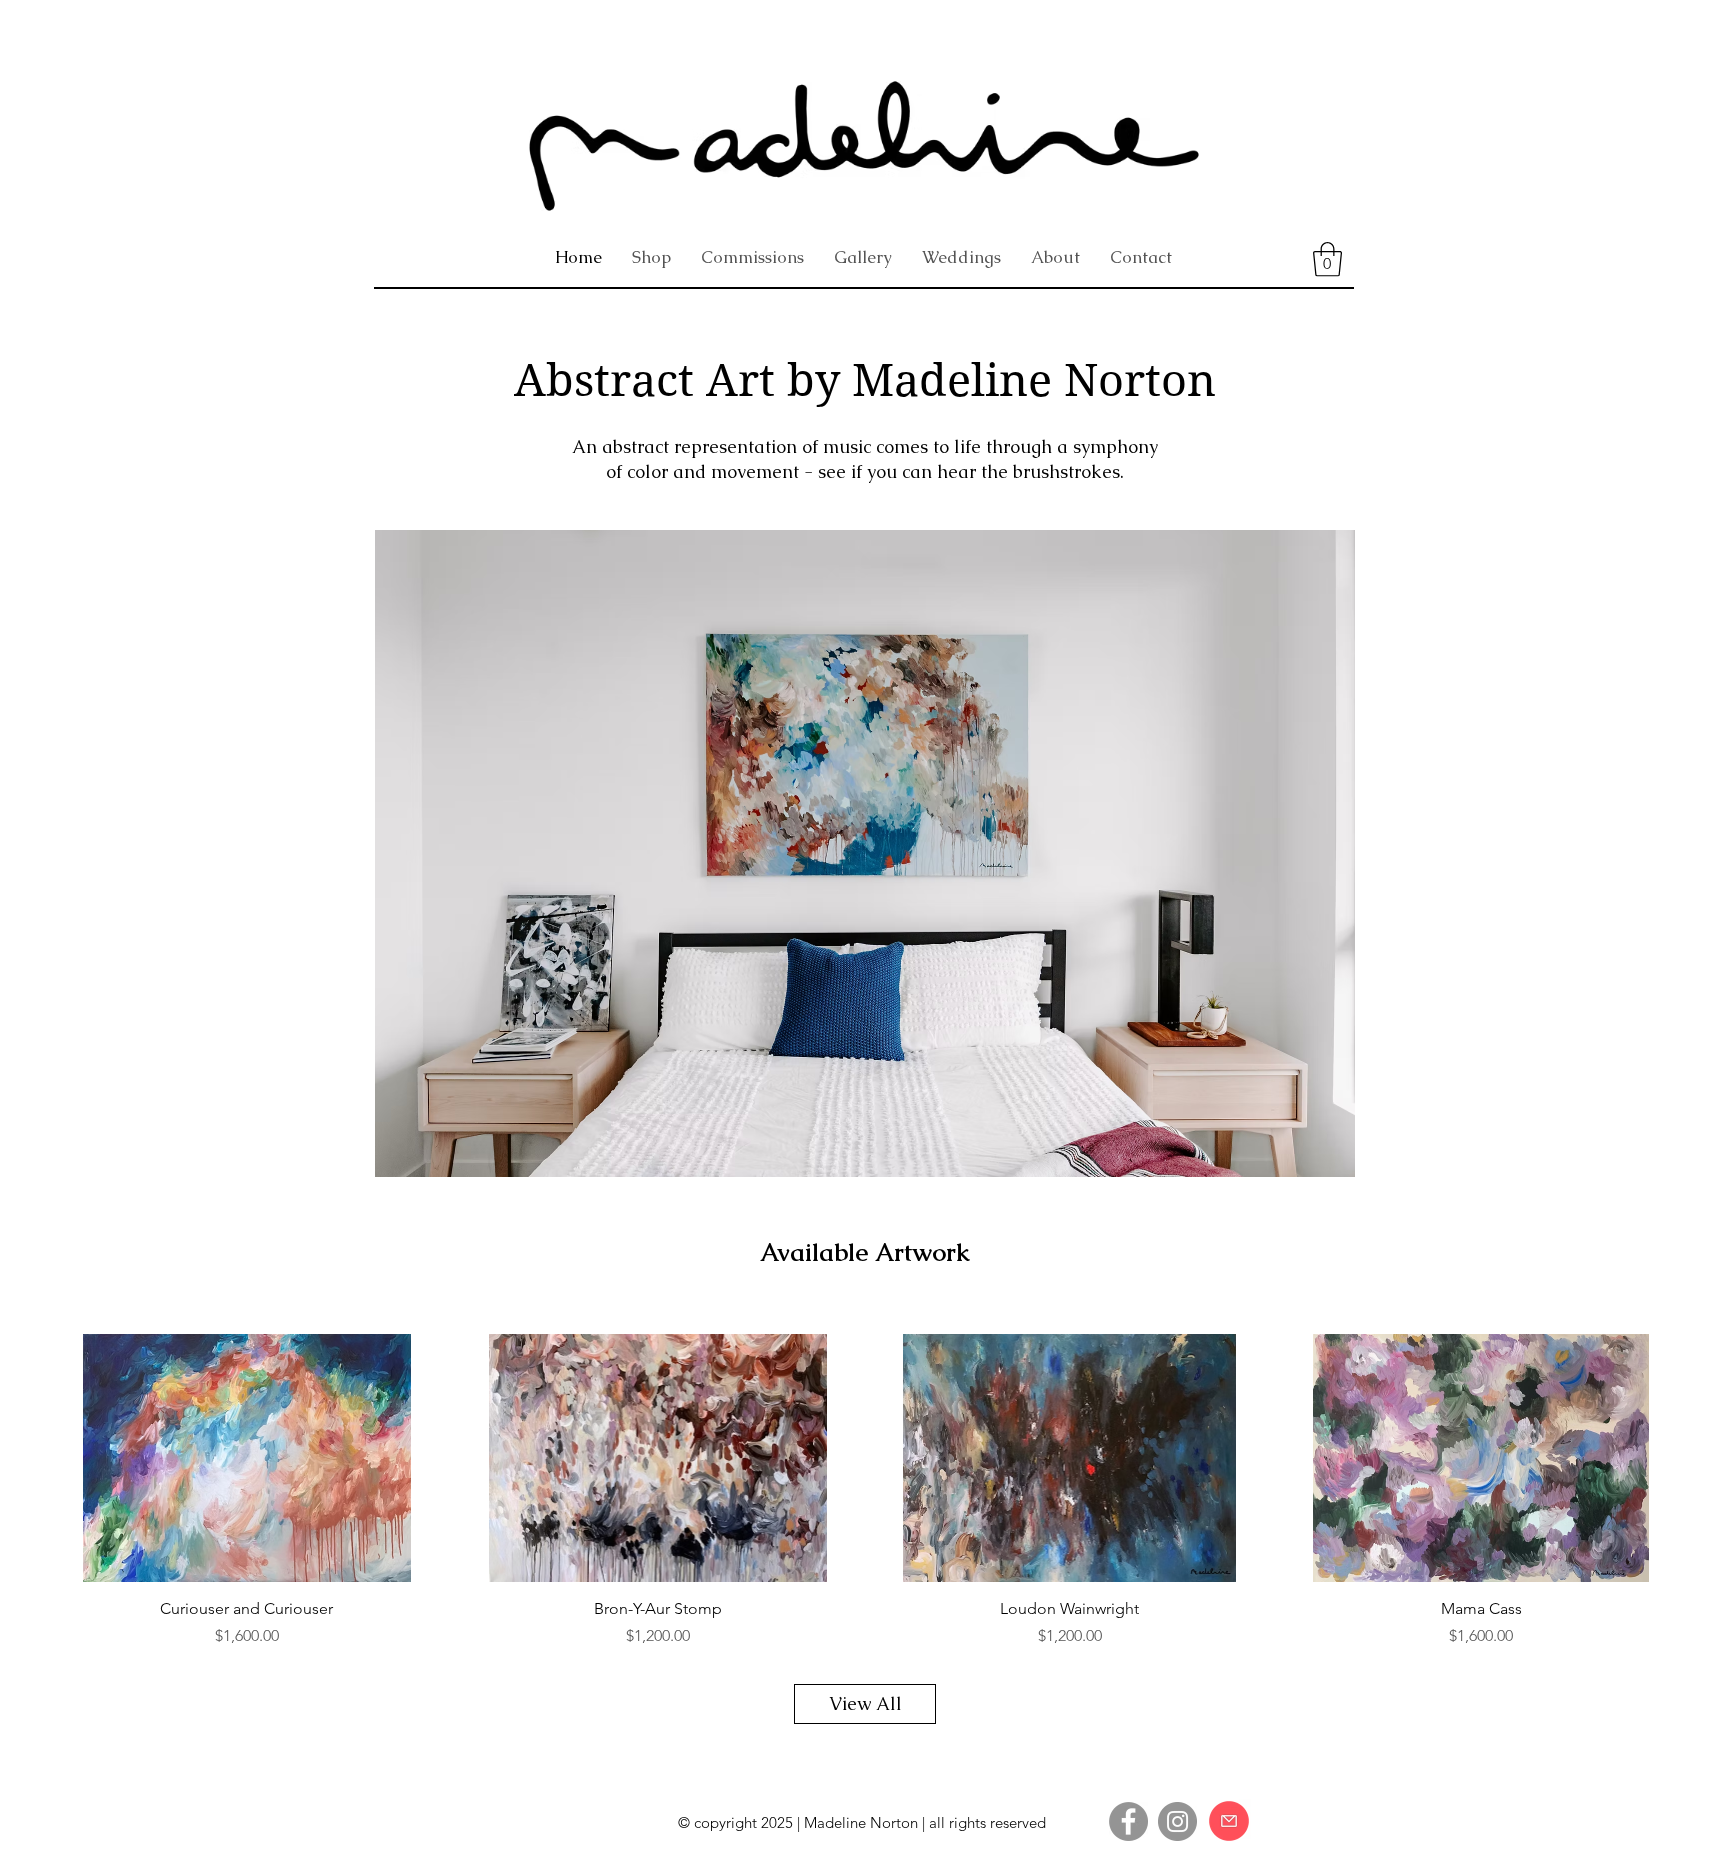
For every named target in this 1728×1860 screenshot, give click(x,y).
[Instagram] (1177, 1821)
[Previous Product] (32, 1457)
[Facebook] (1128, 1821)
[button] (1327, 259)
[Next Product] (1696, 1457)
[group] (864, 1491)
